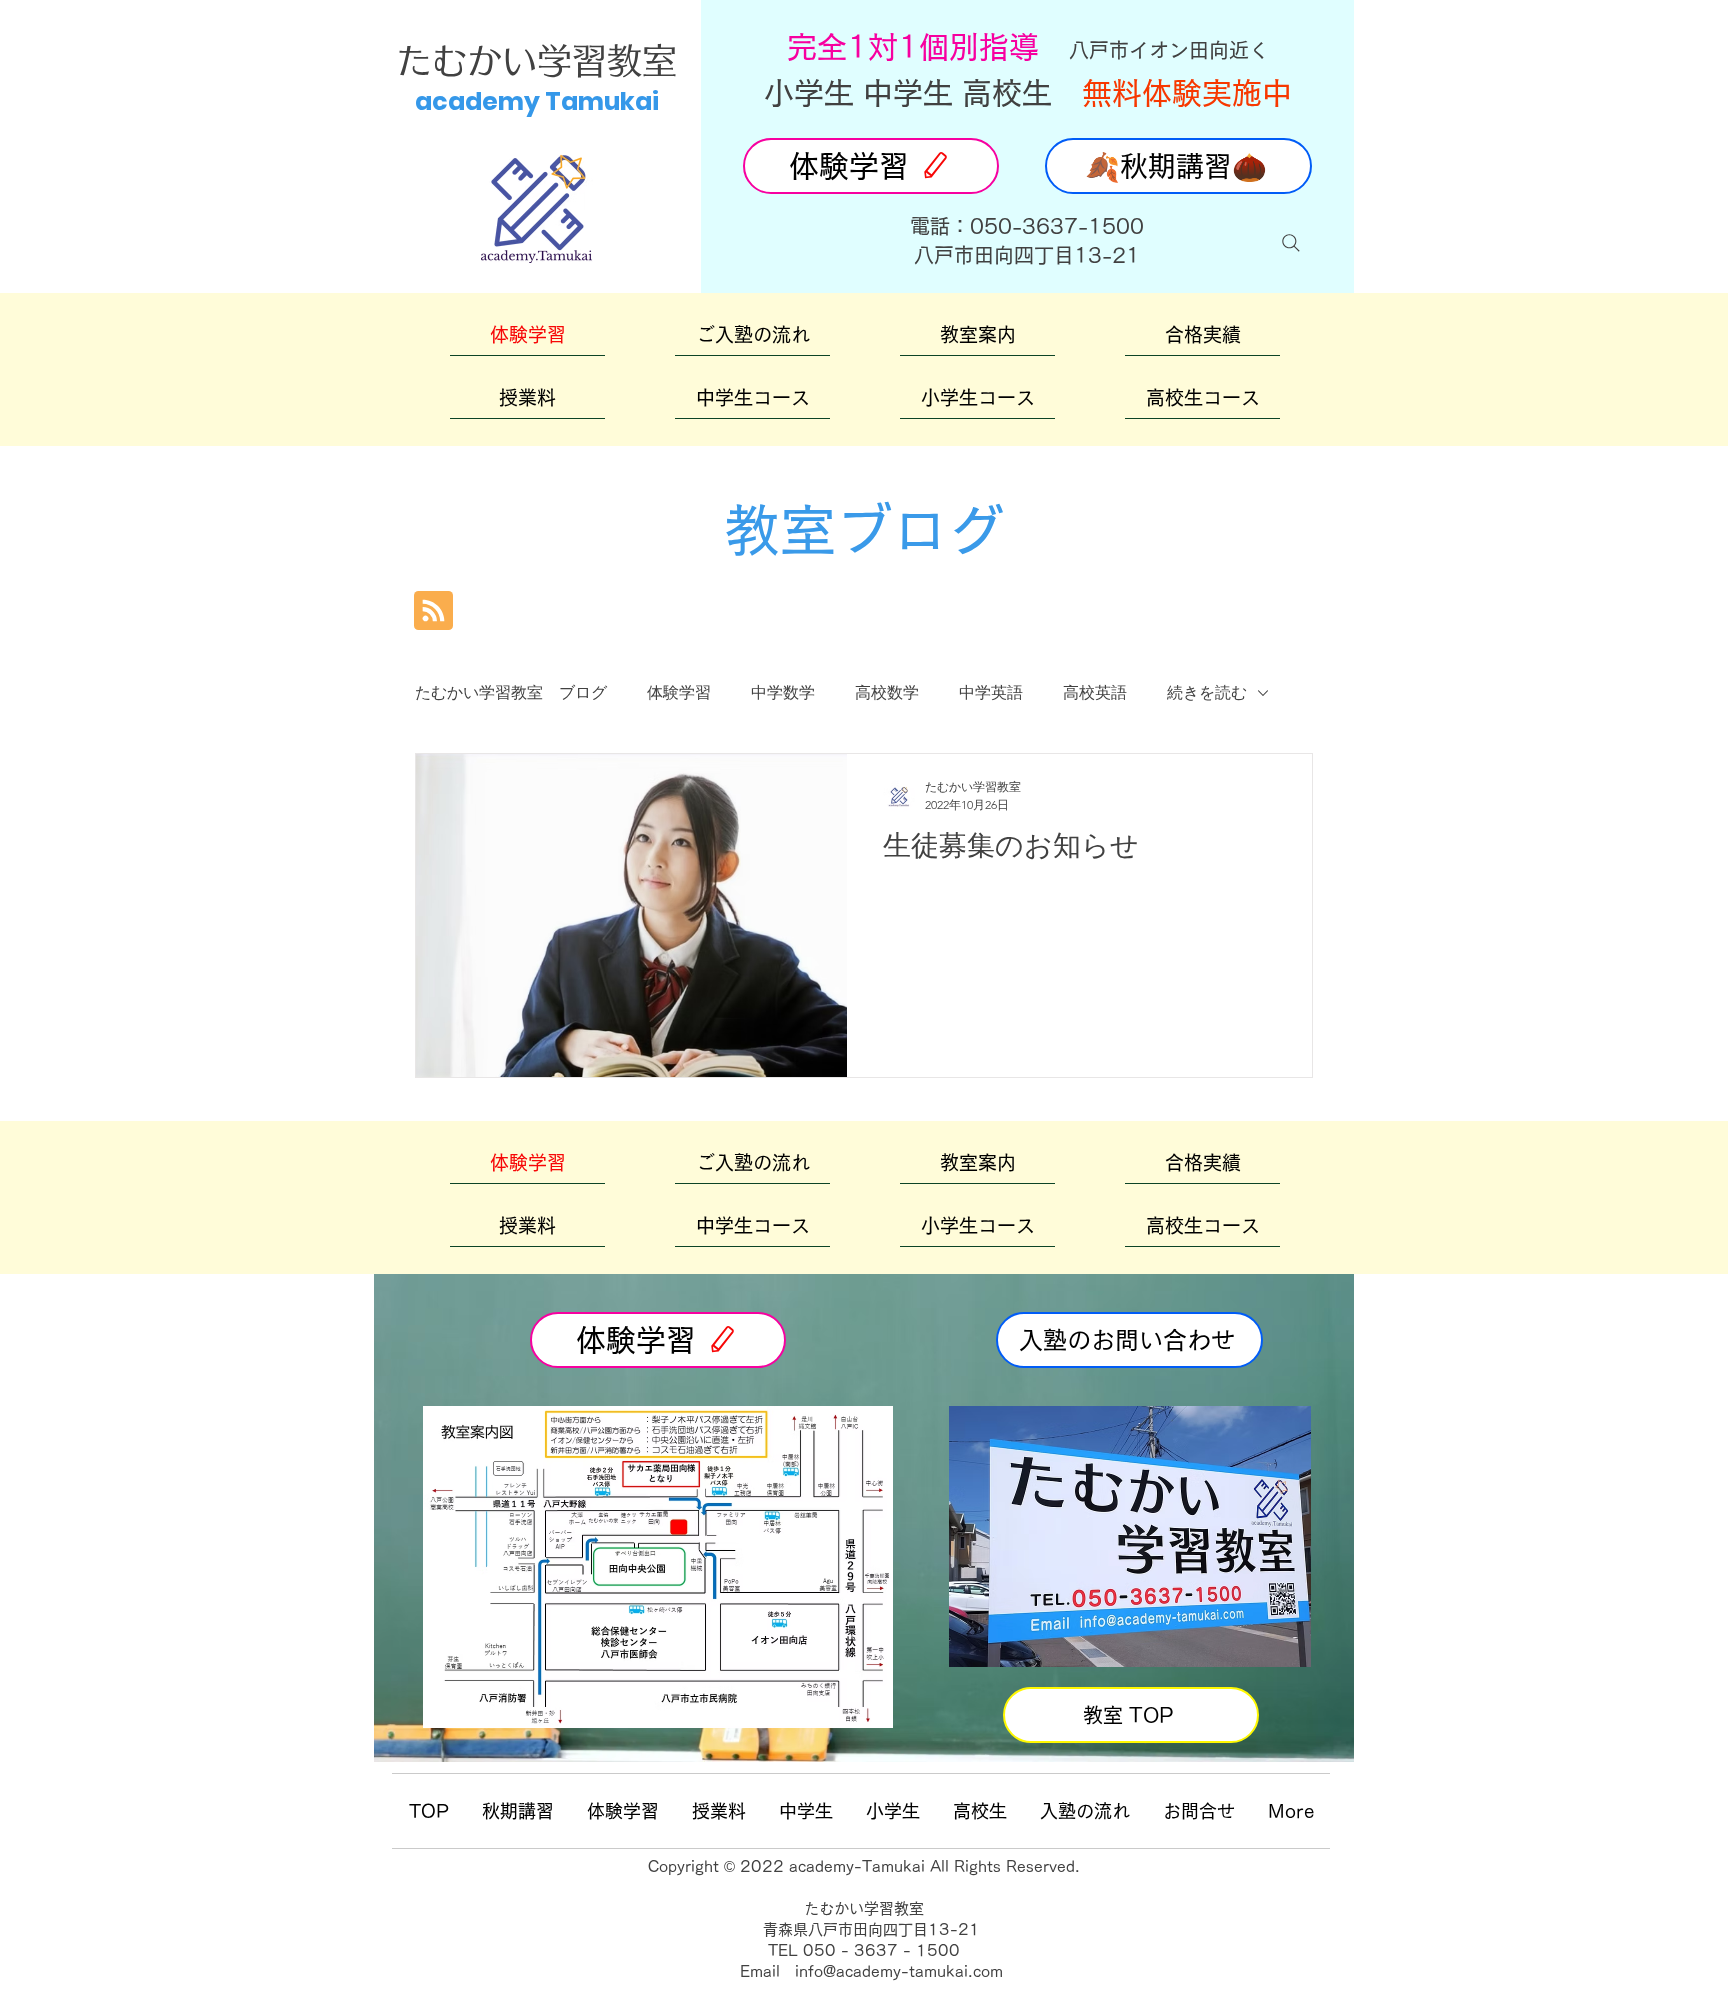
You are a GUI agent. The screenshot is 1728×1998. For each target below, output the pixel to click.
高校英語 (1095, 692)
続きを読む (1207, 692)
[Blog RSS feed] (433, 611)
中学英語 (991, 692)
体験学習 (679, 692)
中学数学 (783, 692)
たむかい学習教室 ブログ (511, 692)
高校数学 (887, 692)
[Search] (1291, 243)
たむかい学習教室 (537, 60)
